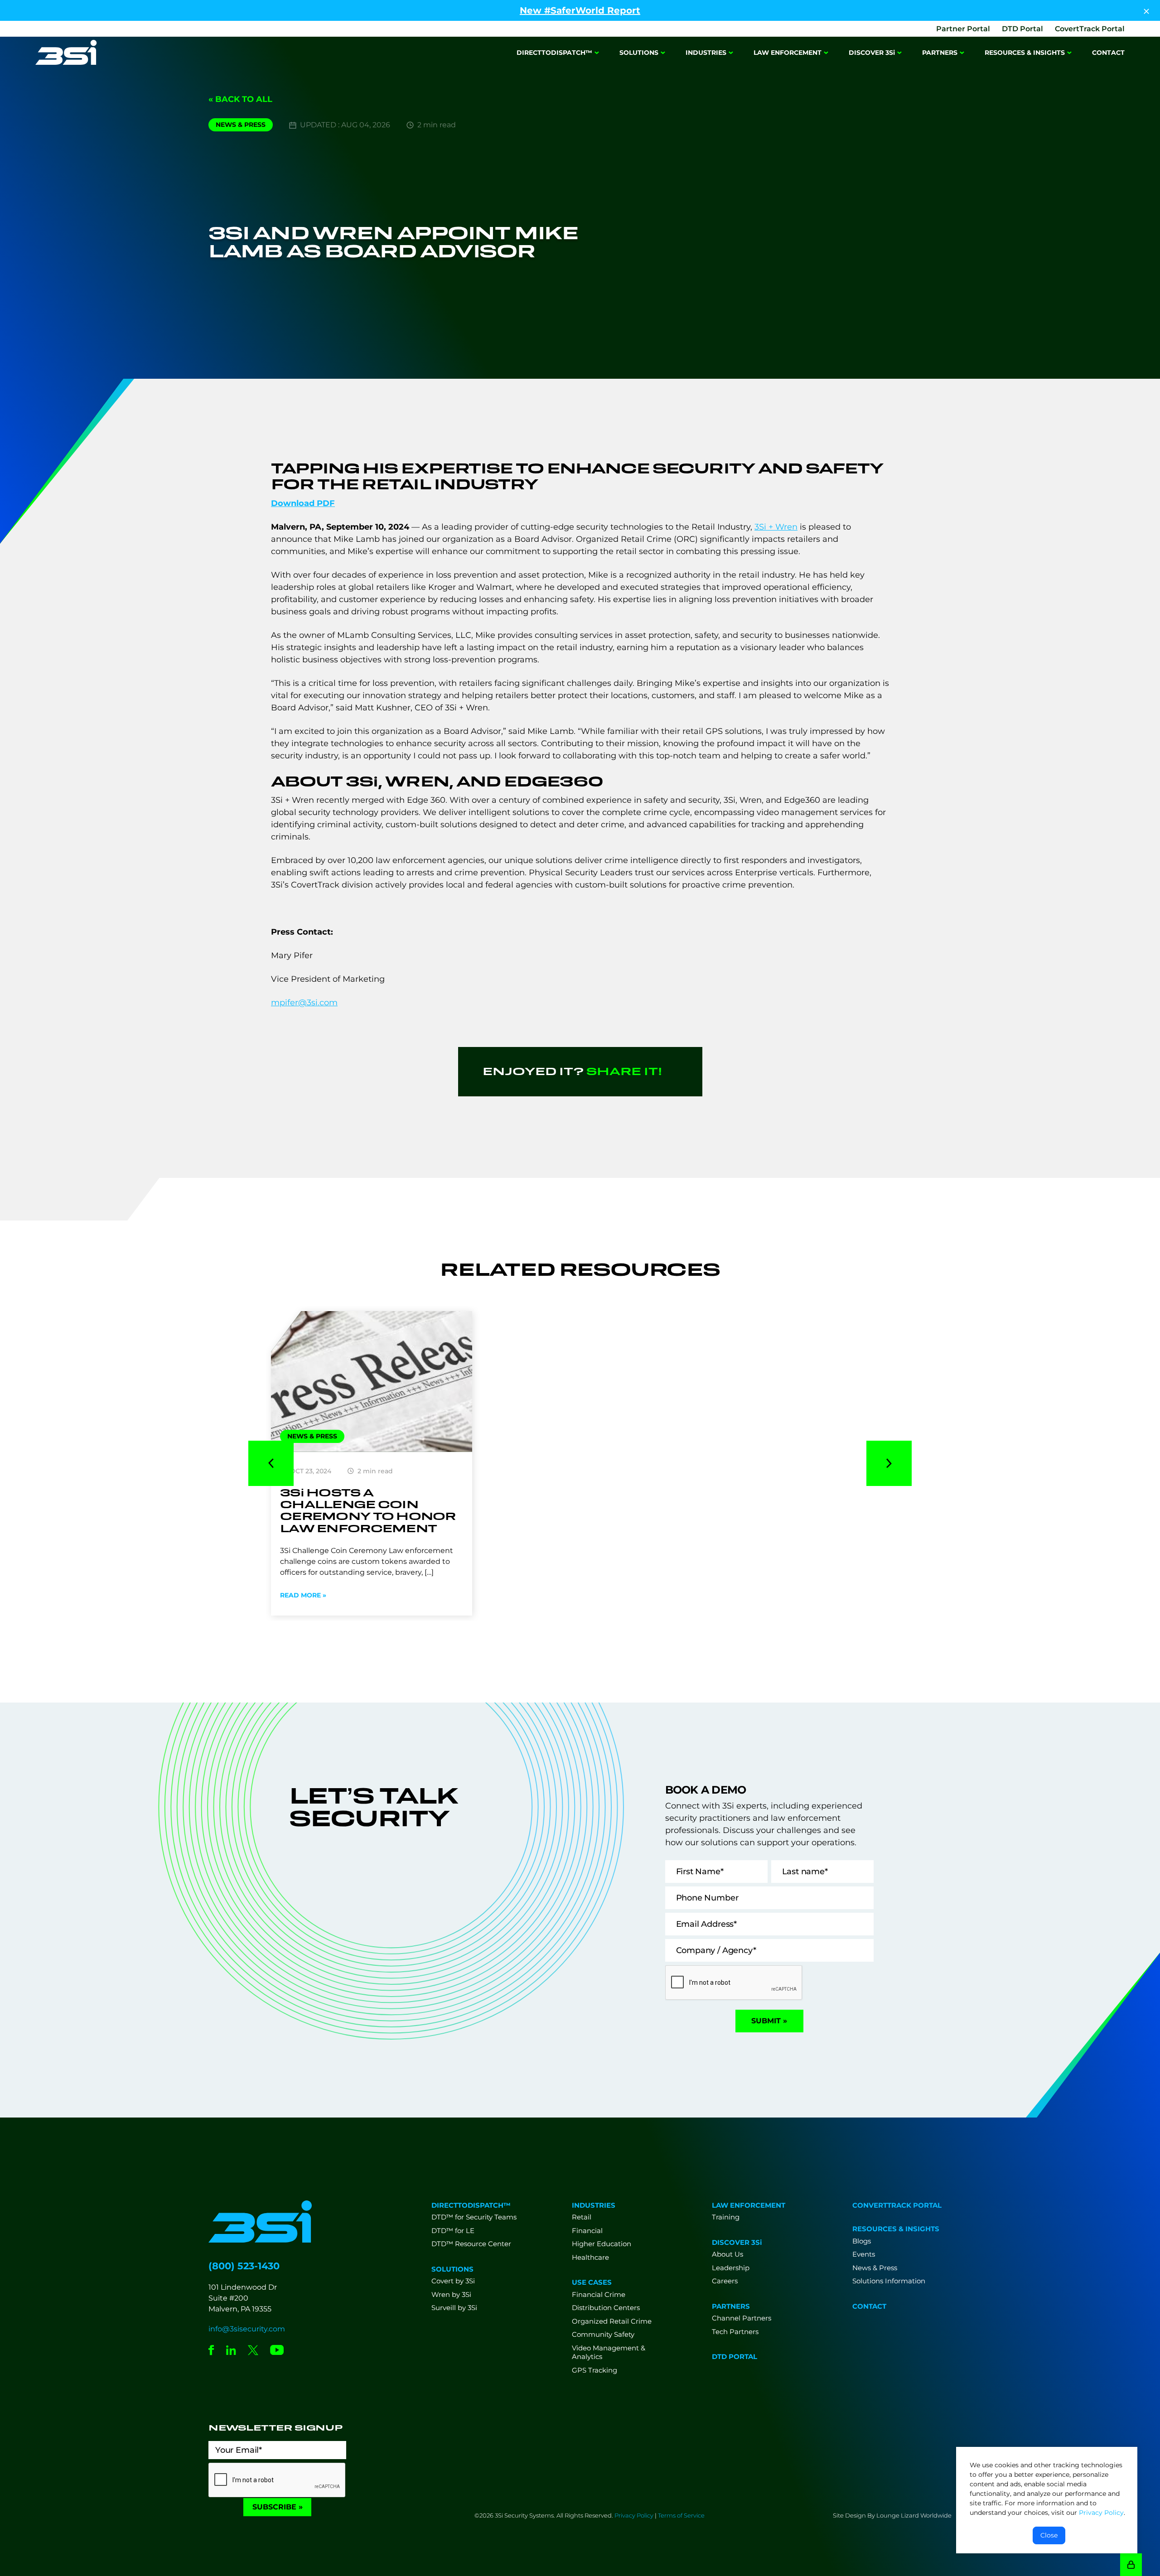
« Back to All (240, 99)
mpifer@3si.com (304, 1003)
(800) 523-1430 (244, 2266)
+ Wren (776, 527)
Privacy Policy (634, 2515)
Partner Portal (963, 29)
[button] (271, 1463)
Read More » (303, 1595)
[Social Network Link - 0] (211, 2351)
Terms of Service (681, 2515)
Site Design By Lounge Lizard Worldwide (892, 2515)
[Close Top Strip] (1146, 10)
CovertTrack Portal (1090, 29)
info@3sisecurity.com (247, 2329)
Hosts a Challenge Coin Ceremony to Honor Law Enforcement (368, 1510)
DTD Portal (1022, 29)
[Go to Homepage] (66, 53)
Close (1049, 2535)
